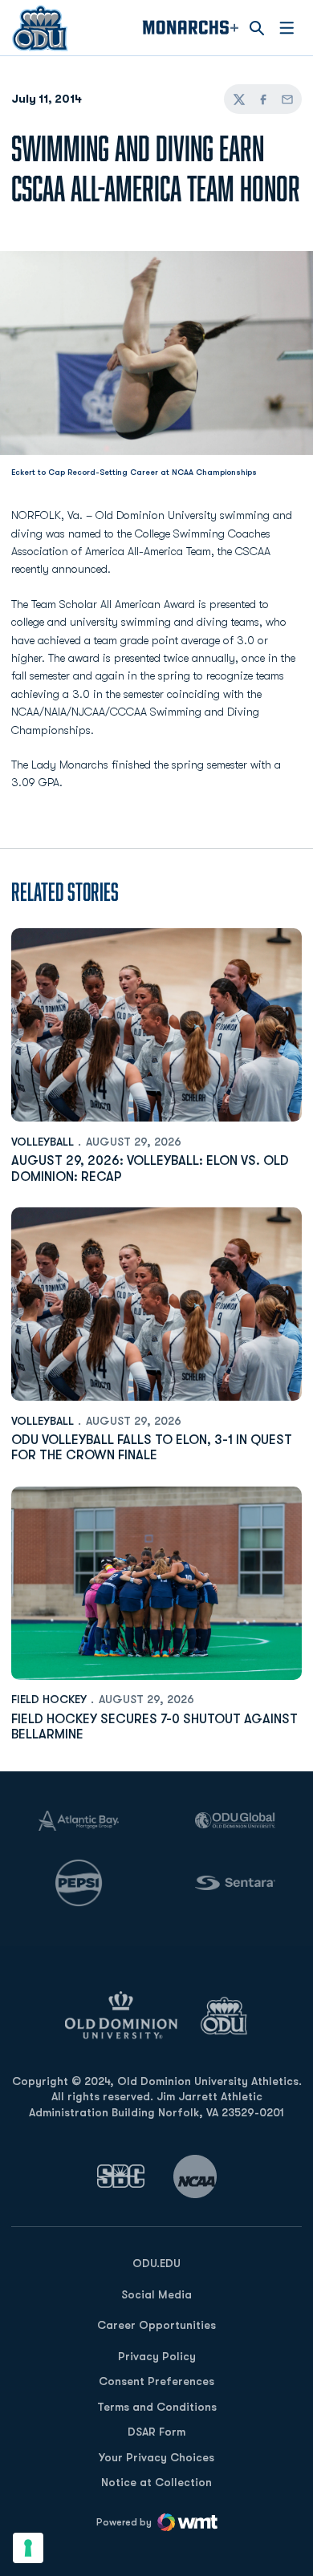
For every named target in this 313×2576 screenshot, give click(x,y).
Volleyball (43, 1142)
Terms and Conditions (157, 2407)
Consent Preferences (156, 2381)
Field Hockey (49, 1699)
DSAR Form (156, 2432)
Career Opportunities (156, 2325)
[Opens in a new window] (121, 2176)
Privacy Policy (157, 2356)
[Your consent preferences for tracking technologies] (28, 2548)
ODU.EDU (156, 2263)
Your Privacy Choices (156, 2457)
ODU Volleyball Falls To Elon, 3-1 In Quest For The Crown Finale (152, 1448)
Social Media (156, 2294)
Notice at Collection (156, 2482)
